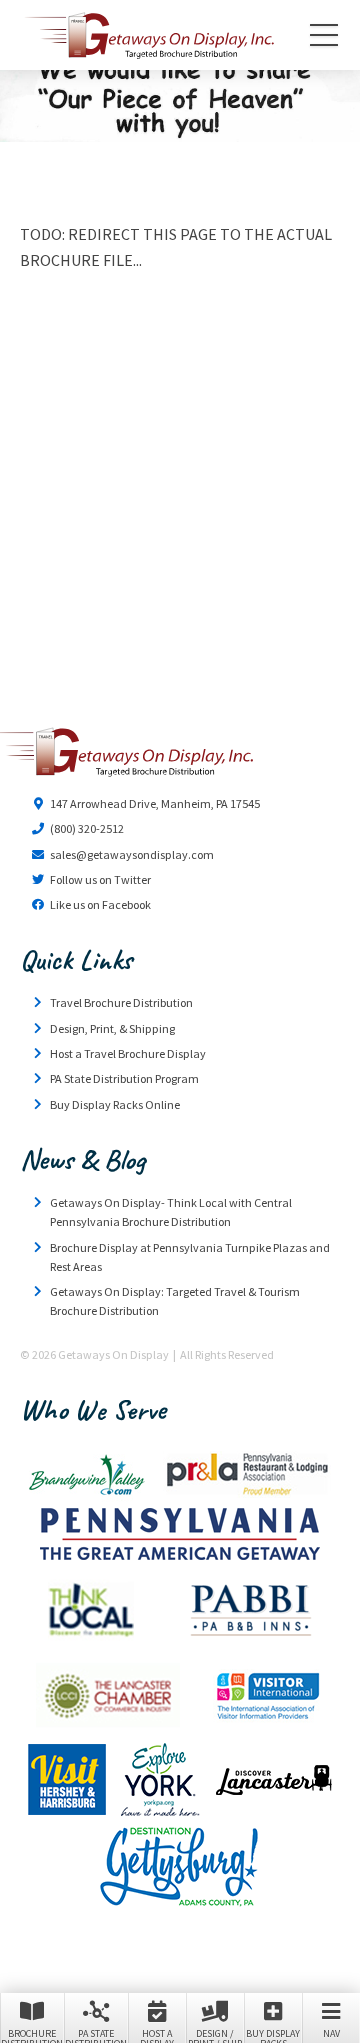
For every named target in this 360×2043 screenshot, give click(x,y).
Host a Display (157, 2035)
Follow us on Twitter (100, 879)
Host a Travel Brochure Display (128, 1053)
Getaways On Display (148, 35)
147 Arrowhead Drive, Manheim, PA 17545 (155, 803)
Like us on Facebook (100, 904)
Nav (331, 2033)
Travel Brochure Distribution (121, 1002)
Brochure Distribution (32, 2035)
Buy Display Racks (273, 2035)
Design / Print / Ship (215, 2035)
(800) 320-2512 (87, 828)
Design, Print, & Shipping (112, 1028)
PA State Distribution (96, 2035)
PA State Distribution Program (124, 1078)
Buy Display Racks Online (115, 1104)
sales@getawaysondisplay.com (132, 854)
